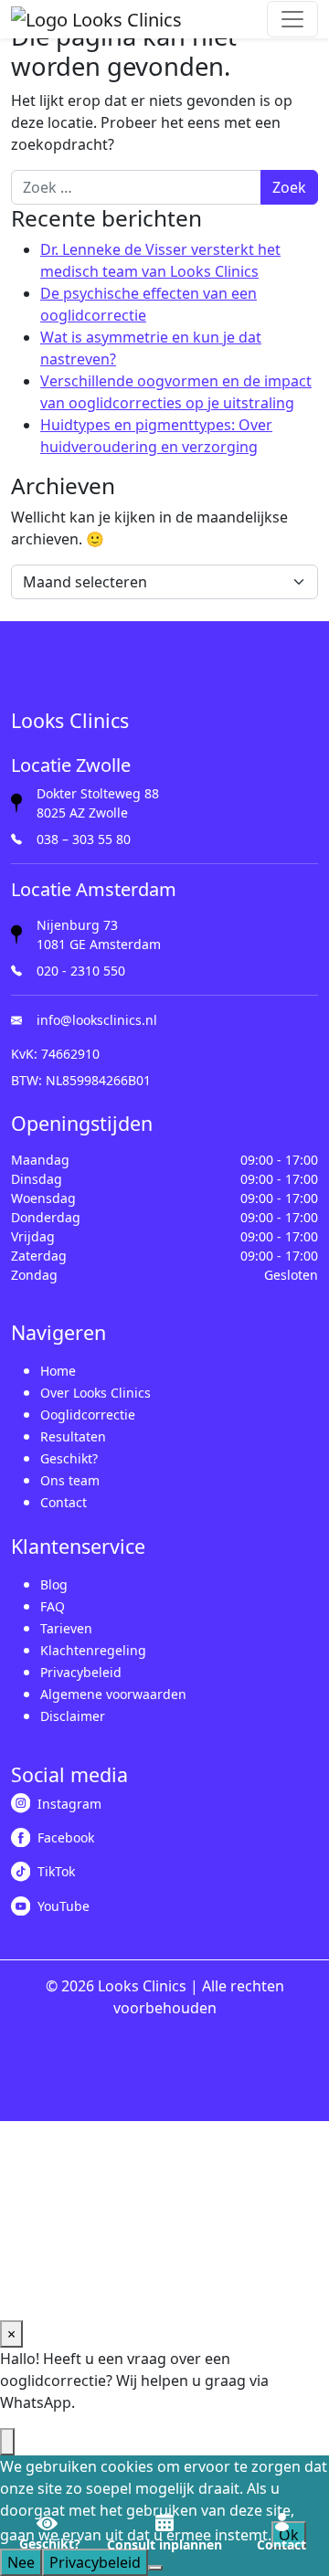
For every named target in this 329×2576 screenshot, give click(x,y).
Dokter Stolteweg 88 (98, 793)
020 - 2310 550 (81, 971)
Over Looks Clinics (96, 1393)
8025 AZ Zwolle (82, 813)
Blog (54, 1584)
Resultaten (73, 1436)
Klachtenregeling (93, 1650)
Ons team (70, 1480)
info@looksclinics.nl (97, 1020)
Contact (64, 1502)
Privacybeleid (81, 1672)
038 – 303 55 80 (84, 839)
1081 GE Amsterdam (99, 944)
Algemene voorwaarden (113, 1694)
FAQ (53, 1606)
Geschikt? (69, 1458)
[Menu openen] (292, 19)
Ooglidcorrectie (88, 1415)
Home (58, 1371)
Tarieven (66, 1628)
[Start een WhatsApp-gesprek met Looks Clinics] (7, 2442)
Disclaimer (73, 1716)
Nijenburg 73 (77, 925)
